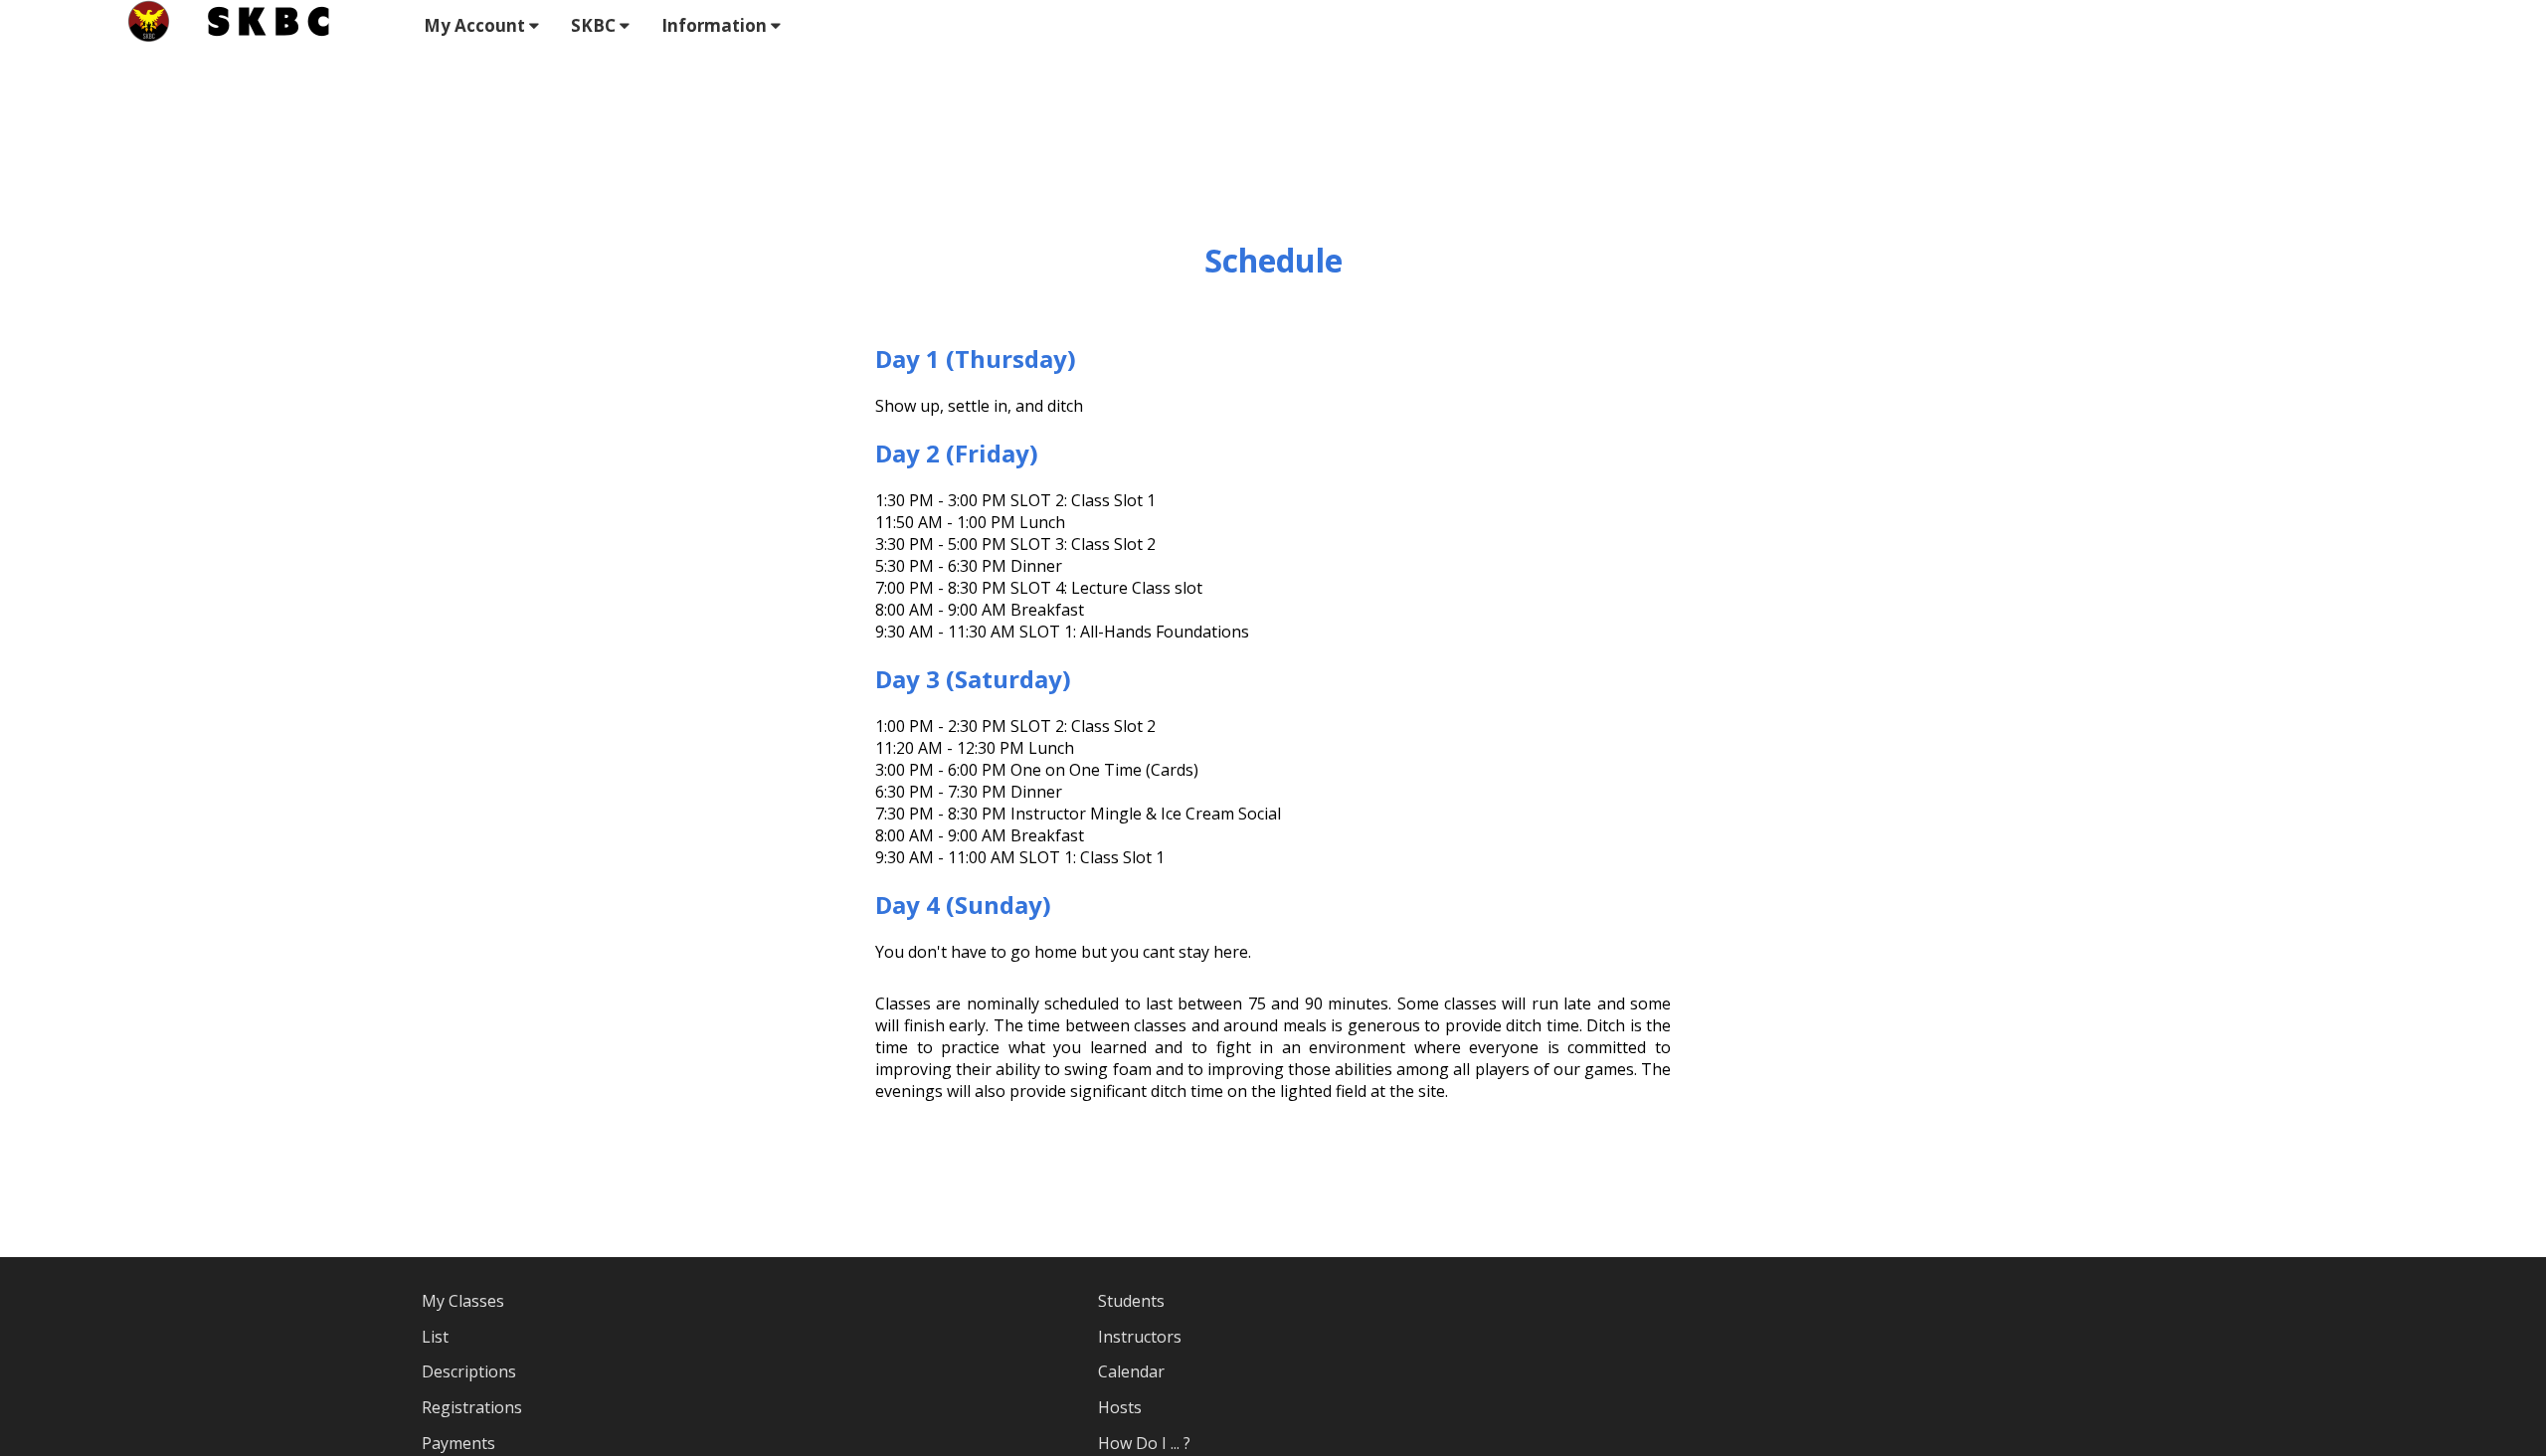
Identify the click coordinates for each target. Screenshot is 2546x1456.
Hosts (1120, 1407)
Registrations (472, 1407)
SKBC (595, 25)
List (435, 1337)
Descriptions (469, 1371)
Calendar (1131, 1371)
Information (716, 25)
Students (1131, 1301)
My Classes (463, 1301)
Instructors (1140, 1337)
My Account (476, 25)
